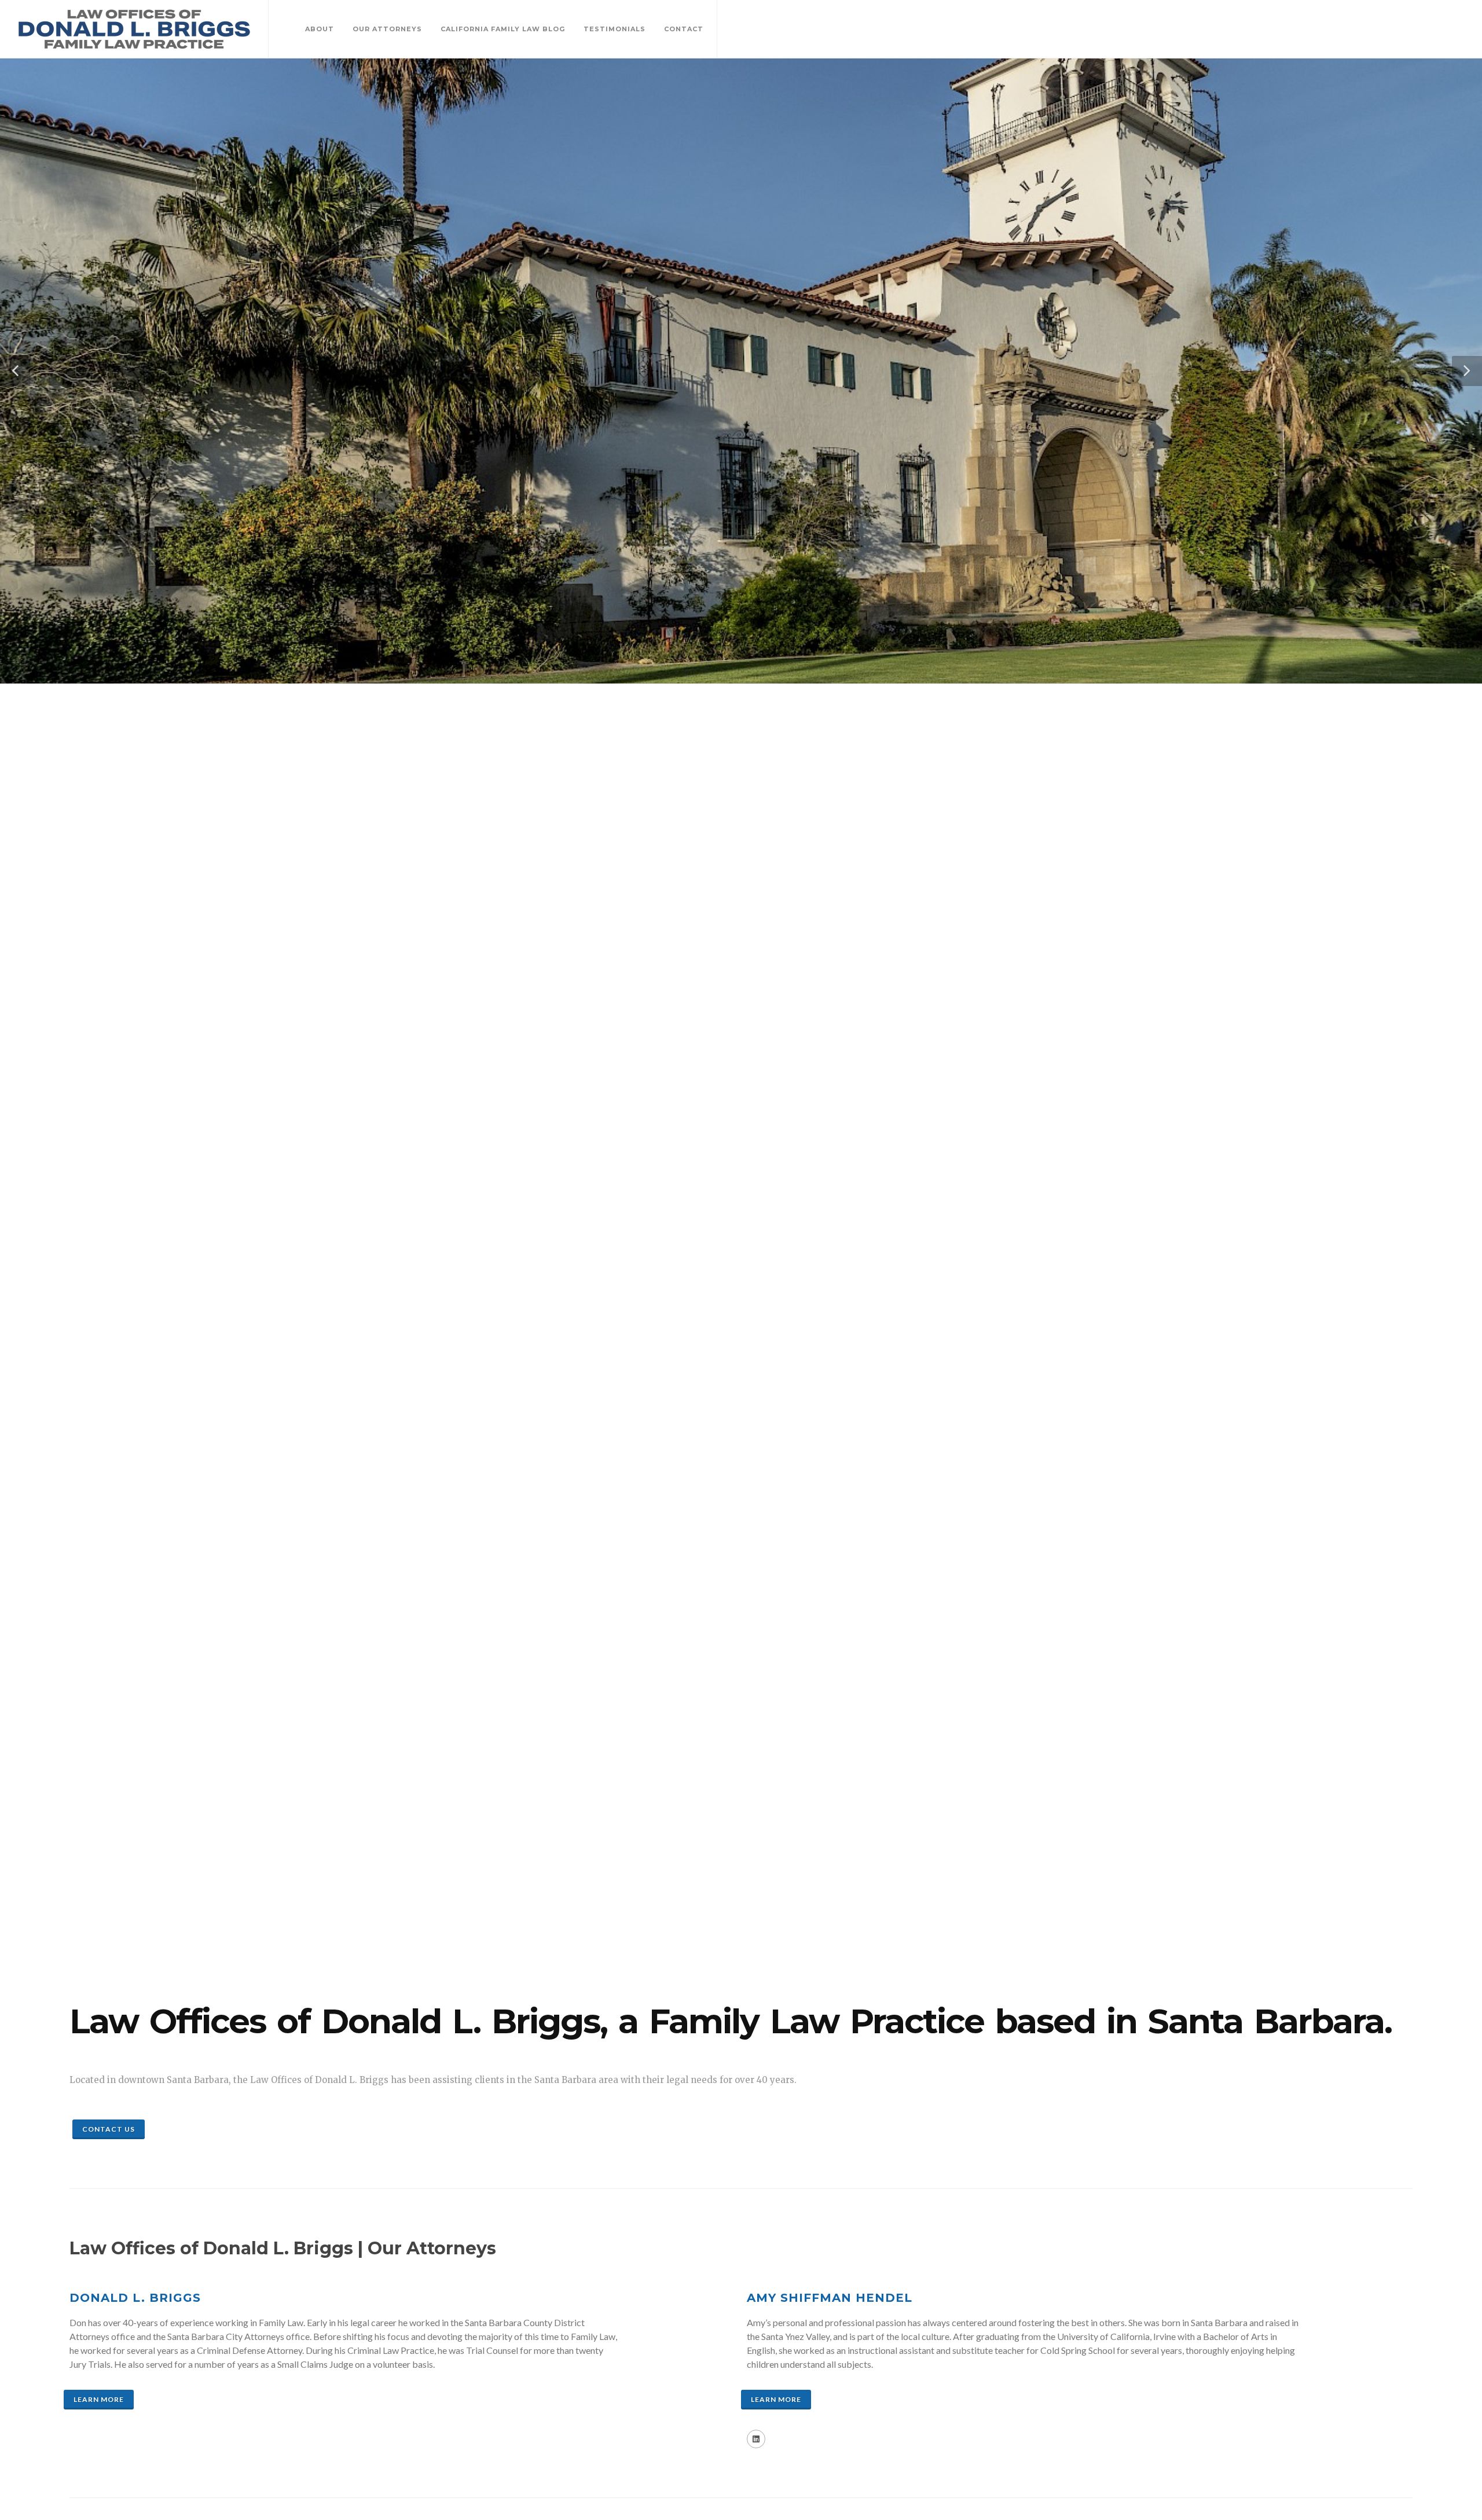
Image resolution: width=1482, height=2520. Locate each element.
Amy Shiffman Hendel (830, 2298)
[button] (15, 371)
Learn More (99, 2399)
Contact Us (109, 2129)
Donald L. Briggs (135, 2298)
